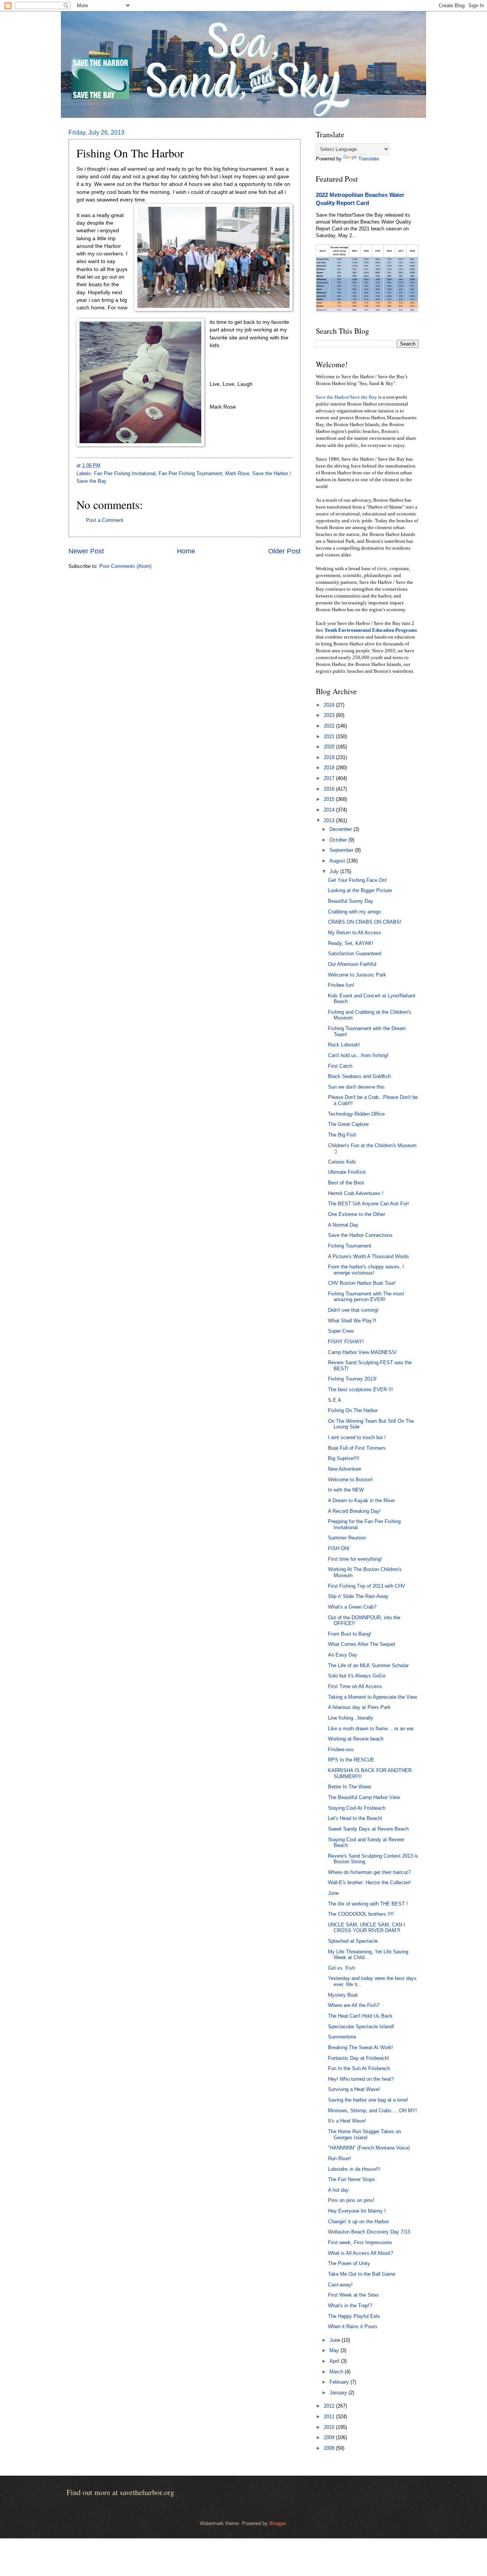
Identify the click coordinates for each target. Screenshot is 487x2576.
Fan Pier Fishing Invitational (125, 473)
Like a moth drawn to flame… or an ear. (371, 1729)
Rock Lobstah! (344, 1045)
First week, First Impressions (360, 2242)
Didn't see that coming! (353, 1310)
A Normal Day (343, 1225)
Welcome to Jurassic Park (357, 975)
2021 (330, 736)
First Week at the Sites (353, 2295)
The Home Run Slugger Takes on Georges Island (364, 2134)
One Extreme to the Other (356, 1214)
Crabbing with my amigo (354, 912)
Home (186, 551)
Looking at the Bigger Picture (360, 890)
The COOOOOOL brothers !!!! (361, 1914)
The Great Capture (348, 1124)
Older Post (284, 551)
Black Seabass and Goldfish (359, 1076)
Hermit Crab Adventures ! (356, 1193)
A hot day (338, 2190)
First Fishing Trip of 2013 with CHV (367, 1586)
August (338, 861)
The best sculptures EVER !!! (360, 1389)
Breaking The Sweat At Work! (360, 2047)
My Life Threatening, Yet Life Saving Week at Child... (368, 1955)
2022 (330, 726)
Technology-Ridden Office (356, 1114)
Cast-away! (340, 2285)
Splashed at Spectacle (353, 1941)
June (333, 1893)
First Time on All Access (355, 1686)
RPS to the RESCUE (351, 1760)
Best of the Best (346, 1183)
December (341, 829)
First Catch (340, 1066)
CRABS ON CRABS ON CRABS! (365, 922)
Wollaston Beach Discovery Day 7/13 (369, 2232)
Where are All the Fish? (354, 2005)
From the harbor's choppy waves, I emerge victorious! (366, 1270)
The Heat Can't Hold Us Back (360, 2016)
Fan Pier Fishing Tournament (190, 473)
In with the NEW (346, 1490)
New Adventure (345, 1469)
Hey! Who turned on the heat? (361, 2079)
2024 (330, 705)
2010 (330, 2427)
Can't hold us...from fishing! (358, 1055)
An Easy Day (343, 1655)
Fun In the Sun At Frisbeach (359, 2068)
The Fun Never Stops (352, 2179)
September (342, 850)
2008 (330, 2448)
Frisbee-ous (341, 1749)
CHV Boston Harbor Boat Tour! (362, 1283)
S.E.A (335, 1400)
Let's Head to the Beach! (355, 1818)
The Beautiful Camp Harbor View (364, 1797)
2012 (330, 2406)
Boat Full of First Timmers (357, 1448)
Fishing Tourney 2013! (352, 1379)
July (335, 871)
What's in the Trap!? (350, 2306)
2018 (330, 768)
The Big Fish (342, 1135)
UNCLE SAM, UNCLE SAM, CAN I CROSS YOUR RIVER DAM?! (367, 1928)
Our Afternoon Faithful (352, 964)
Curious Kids (342, 1162)
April (335, 2361)
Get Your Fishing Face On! (357, 880)
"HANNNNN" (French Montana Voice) (369, 2148)
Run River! (340, 2158)
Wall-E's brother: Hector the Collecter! (369, 1882)
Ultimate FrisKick (347, 1172)
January (339, 2393)
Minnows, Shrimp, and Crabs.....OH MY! (372, 2111)
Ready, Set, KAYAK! (351, 943)
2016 (330, 789)
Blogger (278, 2523)
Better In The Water (350, 1787)
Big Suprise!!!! (344, 1458)
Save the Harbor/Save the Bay (346, 397)
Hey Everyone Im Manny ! (357, 2211)
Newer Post (86, 551)
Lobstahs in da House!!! (354, 2169)
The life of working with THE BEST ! (368, 1904)
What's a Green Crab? (352, 1607)
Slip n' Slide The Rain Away (358, 1596)
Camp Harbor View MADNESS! (362, 1352)
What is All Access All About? (360, 2253)
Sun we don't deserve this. (357, 1087)
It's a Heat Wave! (347, 2121)
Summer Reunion (347, 1538)
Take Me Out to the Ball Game (362, 2274)
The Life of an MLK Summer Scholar (368, 1665)
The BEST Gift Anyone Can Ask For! (368, 1204)
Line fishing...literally (351, 1718)
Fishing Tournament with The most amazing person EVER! (366, 1297)
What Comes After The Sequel (361, 1644)
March (337, 2372)
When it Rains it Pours (353, 2326)
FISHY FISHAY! (346, 1342)
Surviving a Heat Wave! (354, 2089)
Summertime (342, 2037)
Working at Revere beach (356, 1739)
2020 (330, 747)
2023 (330, 715)
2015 (330, 799)
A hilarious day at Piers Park (359, 1707)
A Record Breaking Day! (354, 1511)
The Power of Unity (349, 2263)
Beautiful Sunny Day (351, 901)
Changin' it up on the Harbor (358, 2222)
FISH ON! (339, 1548)
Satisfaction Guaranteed (355, 954)
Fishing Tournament (350, 1246)
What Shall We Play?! (352, 1321)
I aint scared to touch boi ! (357, 1437)
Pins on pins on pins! (351, 2200)
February (340, 2382)
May (335, 2350)
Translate (369, 159)
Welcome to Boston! (350, 1480)
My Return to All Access (355, 933)
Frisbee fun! (341, 985)
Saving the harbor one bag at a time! (368, 2100)
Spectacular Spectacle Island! (361, 2027)
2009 (330, 2437)
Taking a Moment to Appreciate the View (372, 1697)
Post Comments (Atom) (125, 566)
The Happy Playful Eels (354, 2316)
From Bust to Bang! (350, 1634)
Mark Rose (237, 473)
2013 (330, 820)
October (339, 840)
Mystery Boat (343, 1995)
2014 (330, 810)
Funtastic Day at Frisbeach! (359, 2058)
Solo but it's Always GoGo (357, 1676)
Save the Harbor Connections (360, 1235)
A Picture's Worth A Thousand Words (368, 1256)
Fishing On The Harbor (353, 1410)
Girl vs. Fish (341, 1968)
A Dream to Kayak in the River (361, 1500)
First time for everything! (355, 1559)
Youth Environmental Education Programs (371, 630)
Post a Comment (105, 520)
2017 (330, 778)
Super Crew (341, 1331)
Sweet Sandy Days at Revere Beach (368, 1829)
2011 (330, 2417)
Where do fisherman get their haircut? (369, 1872)
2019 (330, 757)
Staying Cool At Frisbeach (357, 1808)
